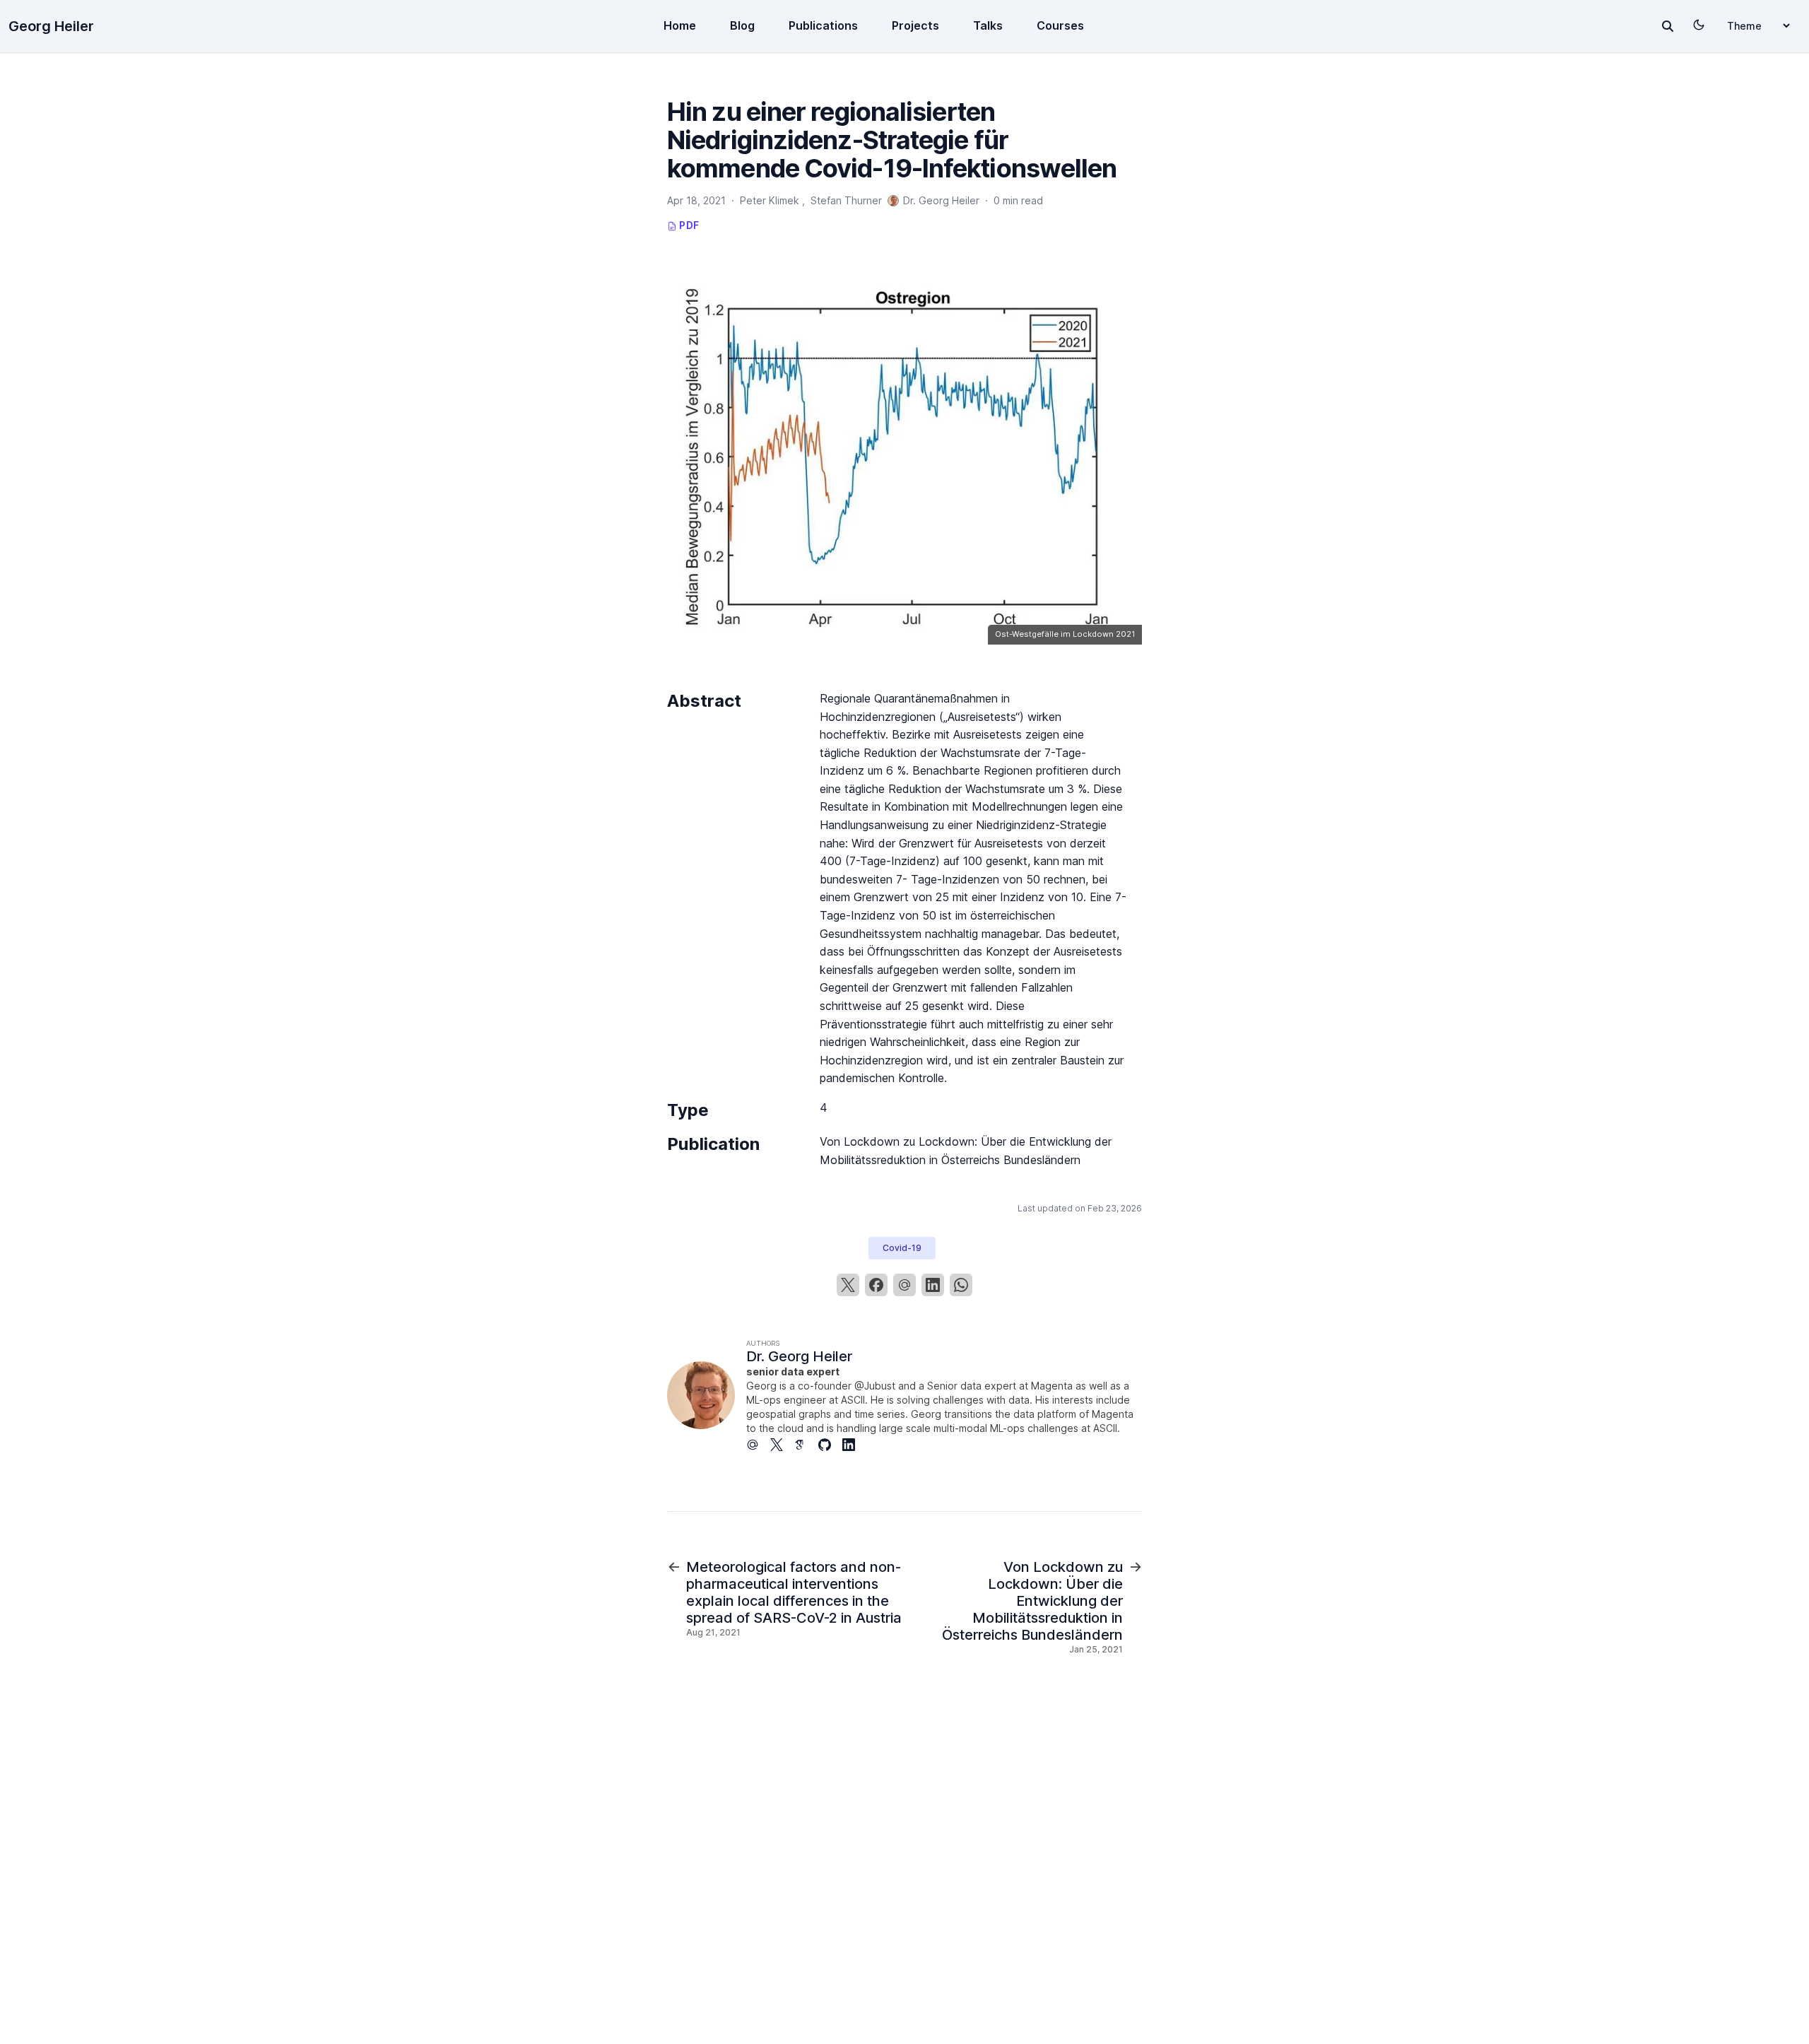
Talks (988, 25)
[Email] (904, 1285)
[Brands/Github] (830, 1445)
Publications (823, 25)
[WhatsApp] (961, 1285)
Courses (1060, 25)
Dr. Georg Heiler (799, 1356)
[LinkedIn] (933, 1285)
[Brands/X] (782, 1445)
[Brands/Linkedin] (854, 1445)
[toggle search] (1668, 26)
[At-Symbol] (758, 1445)
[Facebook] (876, 1285)
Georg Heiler (51, 26)
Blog (742, 25)
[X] (848, 1285)
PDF (688, 225)
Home (680, 25)
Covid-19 (902, 1248)
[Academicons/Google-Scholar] (806, 1445)
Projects (915, 25)
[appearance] (1699, 25)
